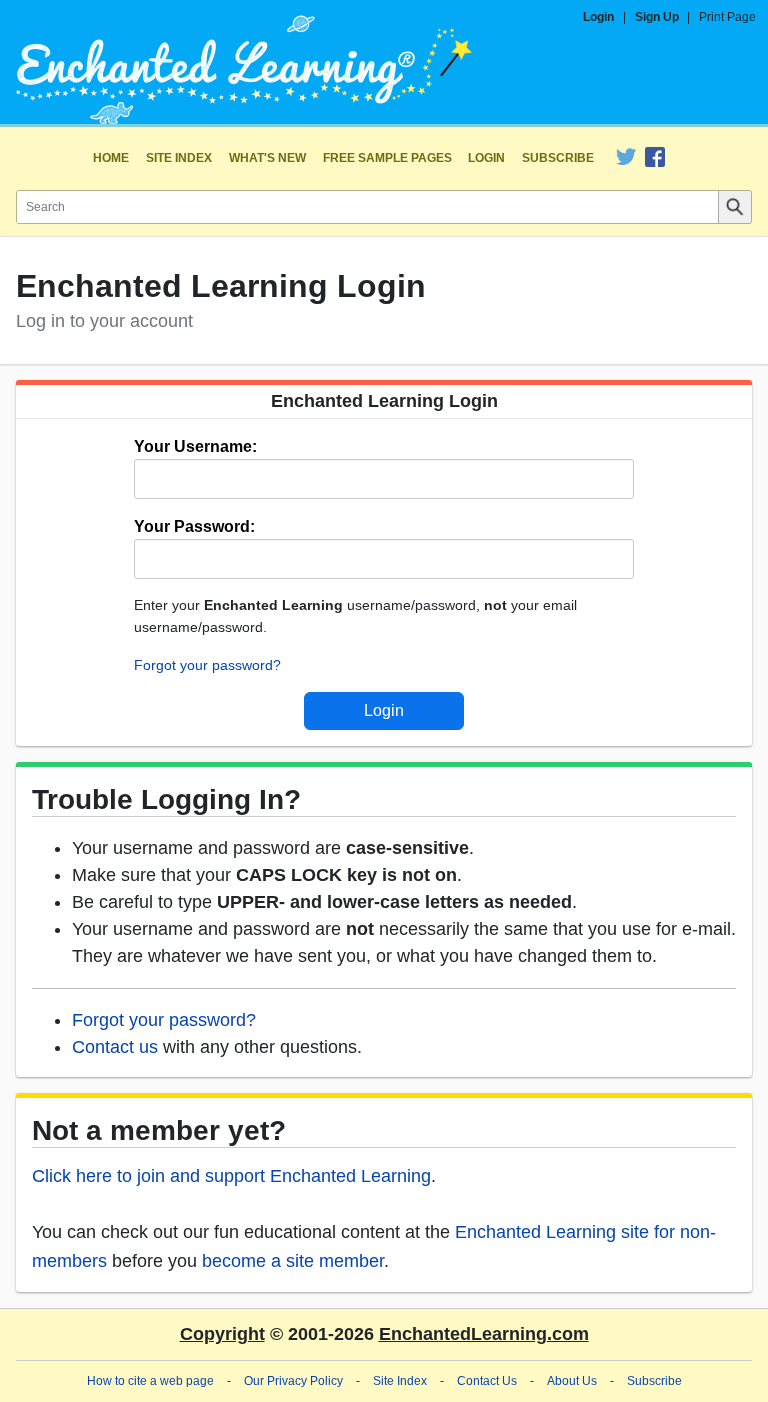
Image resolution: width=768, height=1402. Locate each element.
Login (598, 17)
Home (111, 158)
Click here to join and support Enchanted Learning (231, 1176)
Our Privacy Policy (293, 1381)
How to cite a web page (150, 1381)
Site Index (179, 158)
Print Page (727, 17)
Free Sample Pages (387, 158)
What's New (267, 158)
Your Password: (194, 526)
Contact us (115, 1047)
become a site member (293, 1261)
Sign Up (657, 17)
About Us (572, 1381)
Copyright (222, 1334)
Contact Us (487, 1381)
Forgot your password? (207, 665)
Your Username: (195, 446)
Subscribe (558, 158)
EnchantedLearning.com (484, 1334)
